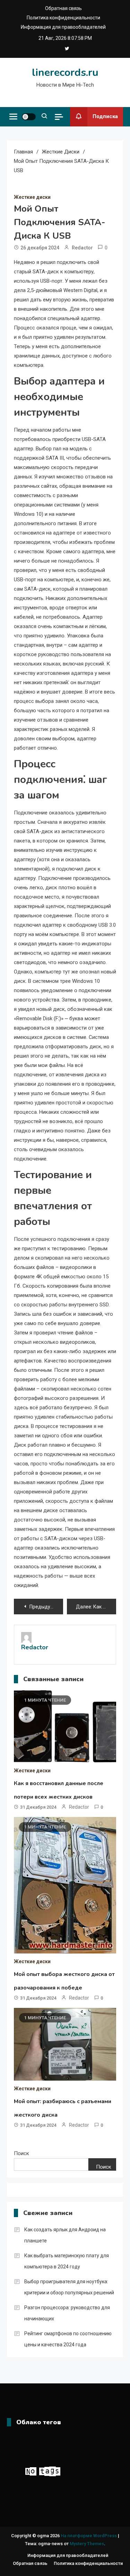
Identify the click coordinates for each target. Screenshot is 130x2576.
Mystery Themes (87, 2544)
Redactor (82, 248)
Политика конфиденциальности (63, 18)
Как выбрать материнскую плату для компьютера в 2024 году (67, 2261)
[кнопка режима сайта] (29, 117)
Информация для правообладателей (63, 27)
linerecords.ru (65, 73)
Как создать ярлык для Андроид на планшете (65, 2235)
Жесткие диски (32, 197)
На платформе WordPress (89, 2536)
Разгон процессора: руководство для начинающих (67, 2313)
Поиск (21, 2153)
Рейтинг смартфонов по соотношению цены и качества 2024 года (68, 2339)
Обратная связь (63, 8)
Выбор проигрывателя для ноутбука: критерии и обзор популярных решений (69, 2287)
